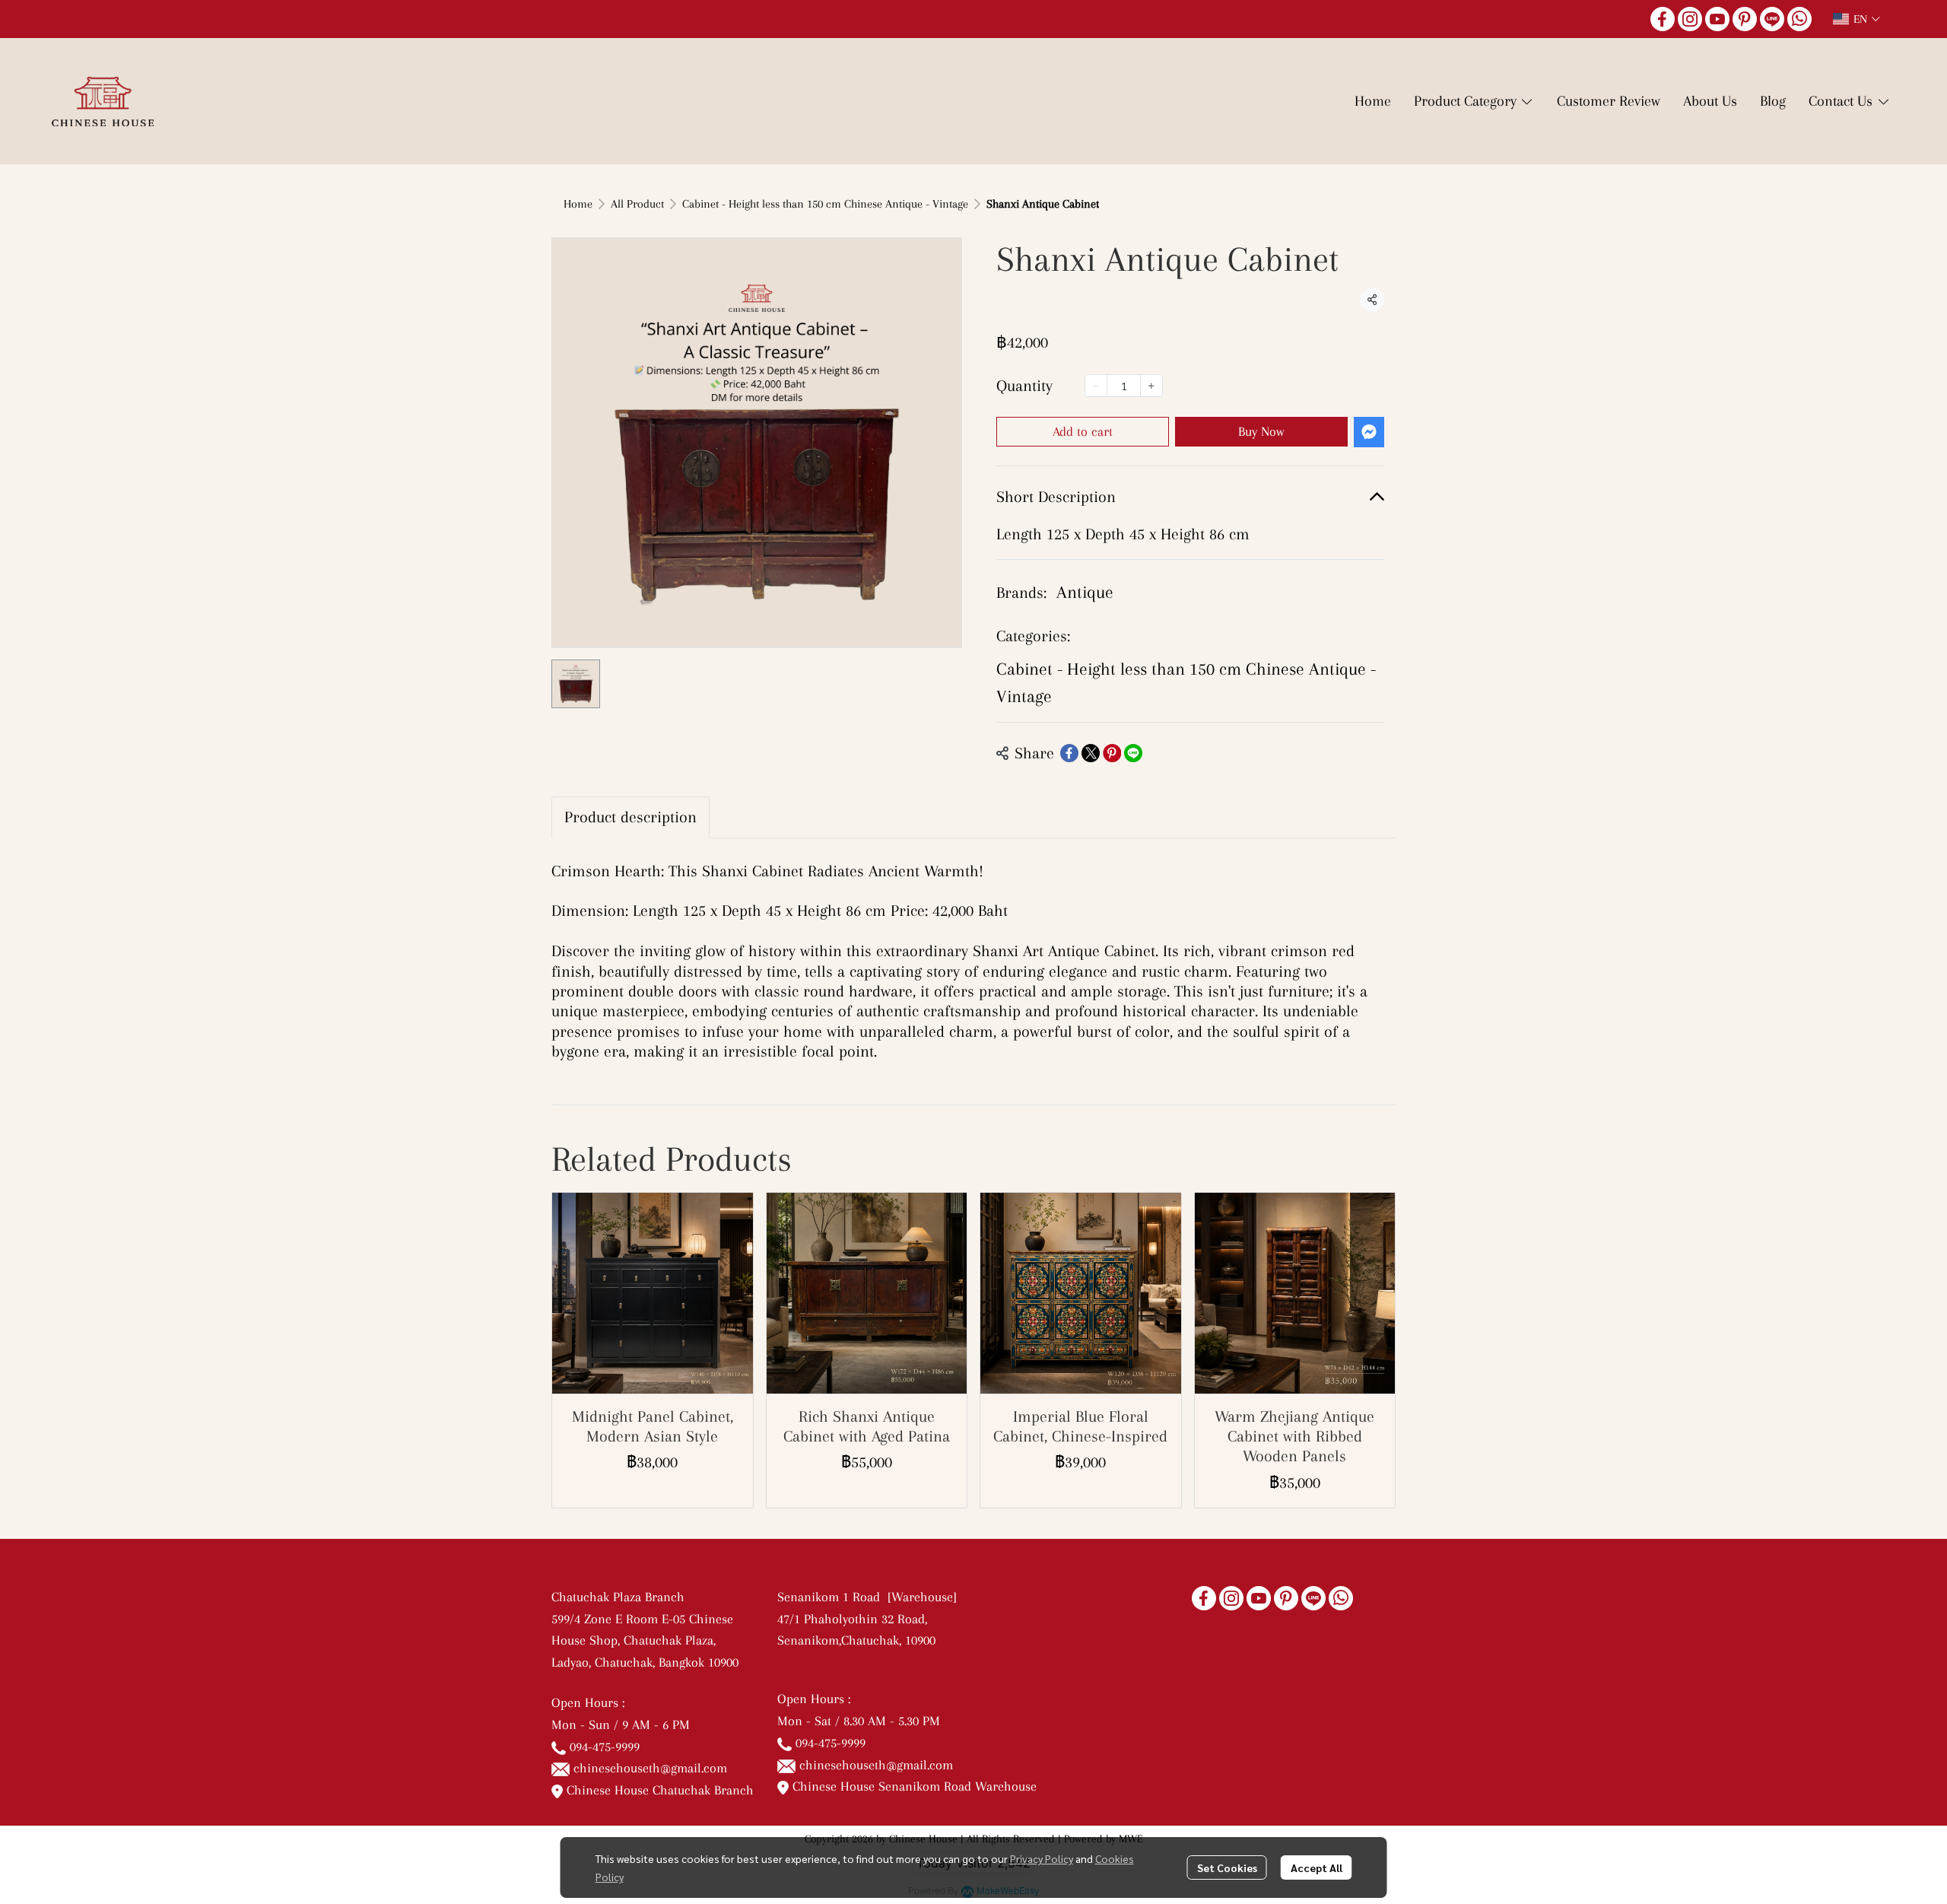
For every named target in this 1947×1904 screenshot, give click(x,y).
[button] (1856, 19)
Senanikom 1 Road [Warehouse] (871, 1597)
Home (578, 204)
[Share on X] (1091, 753)
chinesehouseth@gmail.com (650, 1768)
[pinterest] (1745, 19)
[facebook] (1663, 19)
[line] (1772, 19)
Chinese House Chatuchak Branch (658, 1790)
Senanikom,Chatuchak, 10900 (856, 1640)
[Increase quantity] (1151, 386)
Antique (1085, 592)
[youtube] (1717, 19)
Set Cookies (1227, 1867)
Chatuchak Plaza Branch (618, 1597)
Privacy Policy (1042, 1858)
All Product (637, 204)
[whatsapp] (1799, 19)
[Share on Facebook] (1069, 753)
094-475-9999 (605, 1747)
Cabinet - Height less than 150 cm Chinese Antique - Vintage (825, 204)
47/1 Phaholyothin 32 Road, (852, 1619)
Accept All (1317, 1867)
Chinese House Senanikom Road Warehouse (913, 1786)
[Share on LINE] (1133, 753)
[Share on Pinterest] (1112, 753)
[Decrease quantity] (1096, 386)
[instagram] (1690, 19)
